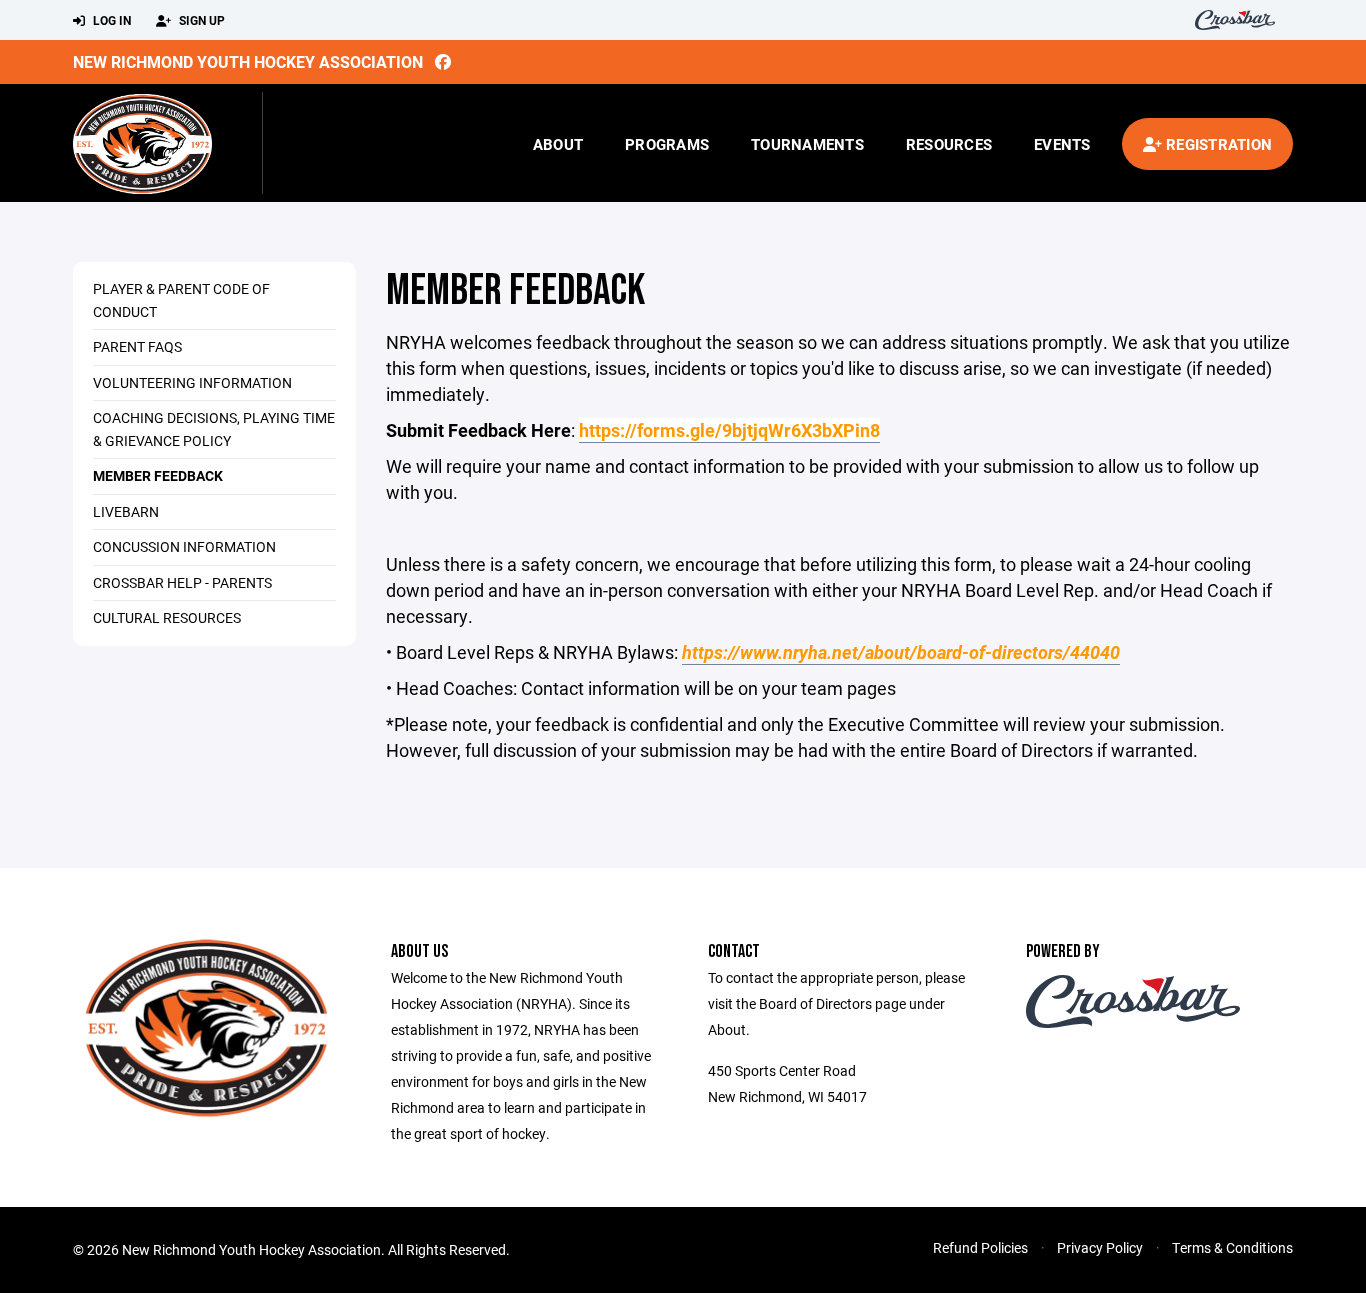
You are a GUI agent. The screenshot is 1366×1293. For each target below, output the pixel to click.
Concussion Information (184, 546)
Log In (110, 20)
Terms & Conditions (1232, 1247)
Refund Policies (980, 1247)
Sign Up (200, 20)
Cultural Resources (167, 617)
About (558, 144)
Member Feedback (158, 475)
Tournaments (807, 144)
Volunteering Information (192, 382)
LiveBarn (126, 511)
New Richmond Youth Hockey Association (248, 61)
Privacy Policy (1100, 1247)
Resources (949, 144)
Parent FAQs (137, 346)
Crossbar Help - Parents (182, 582)
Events (1062, 144)
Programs (667, 144)
